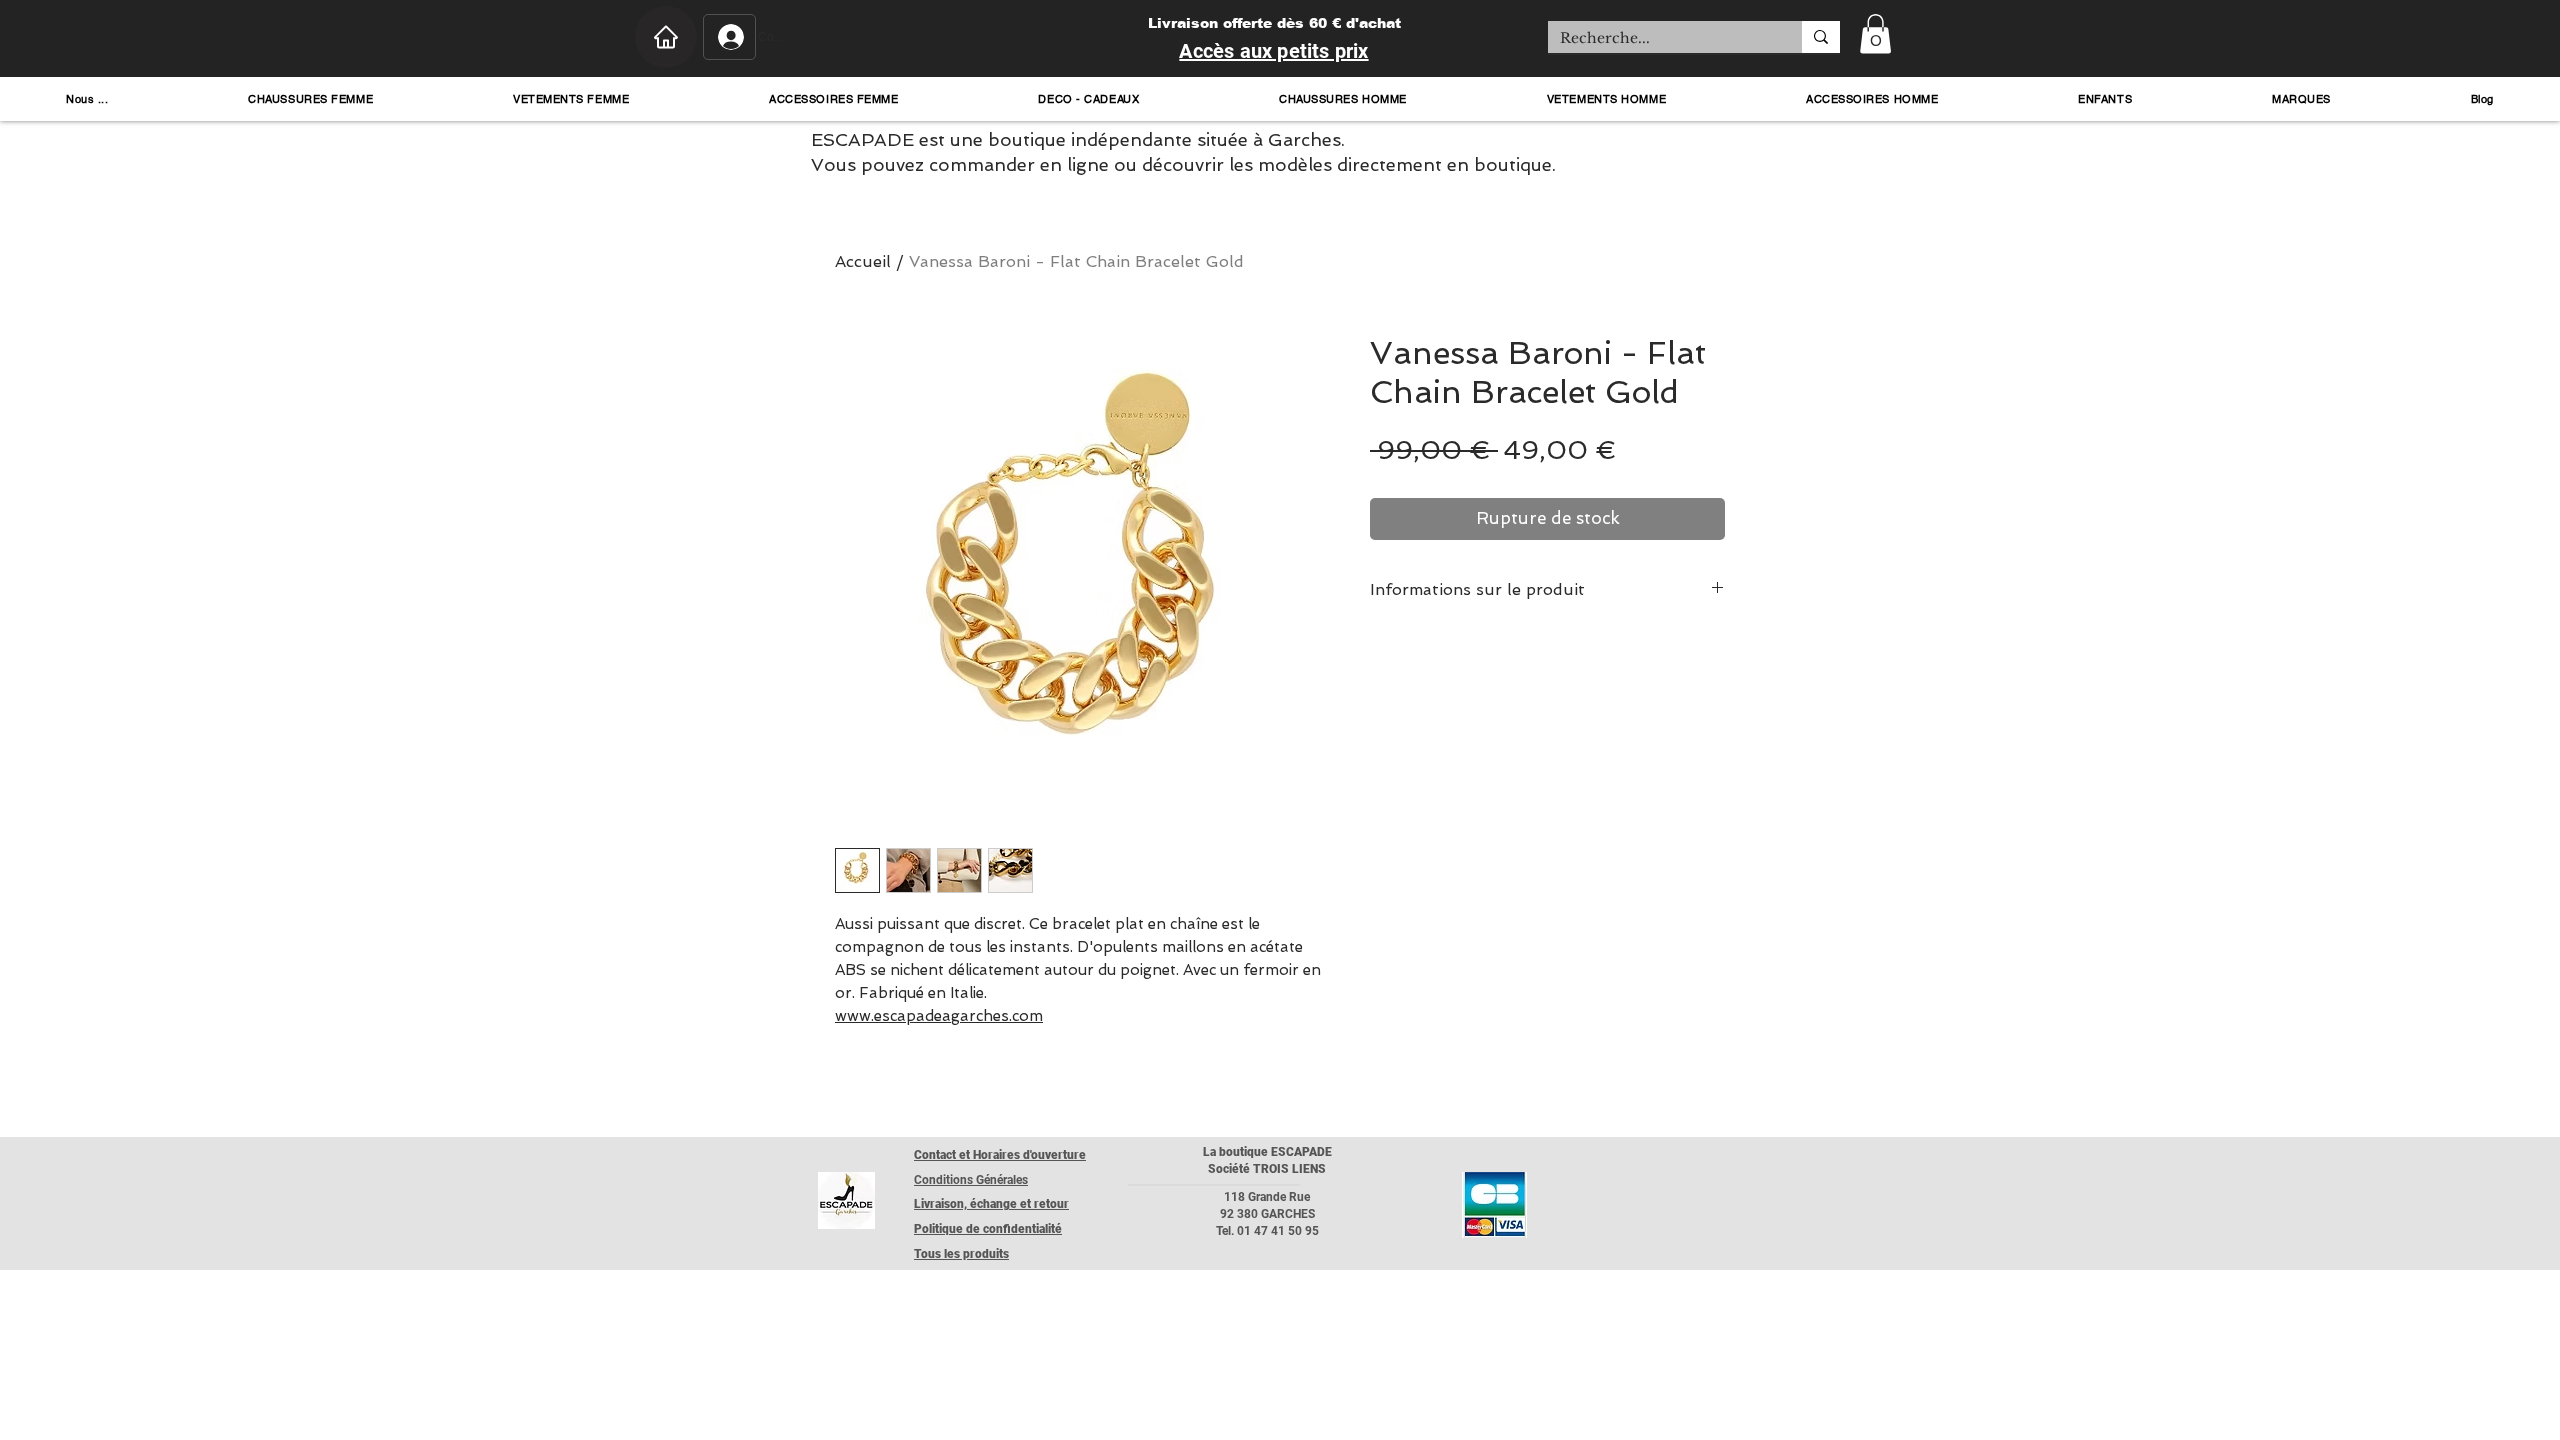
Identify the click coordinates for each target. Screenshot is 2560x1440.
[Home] (666, 37)
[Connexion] (729, 37)
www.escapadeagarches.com (939, 1016)
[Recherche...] (1821, 37)
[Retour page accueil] (846, 1200)
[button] (1875, 33)
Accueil (863, 261)
